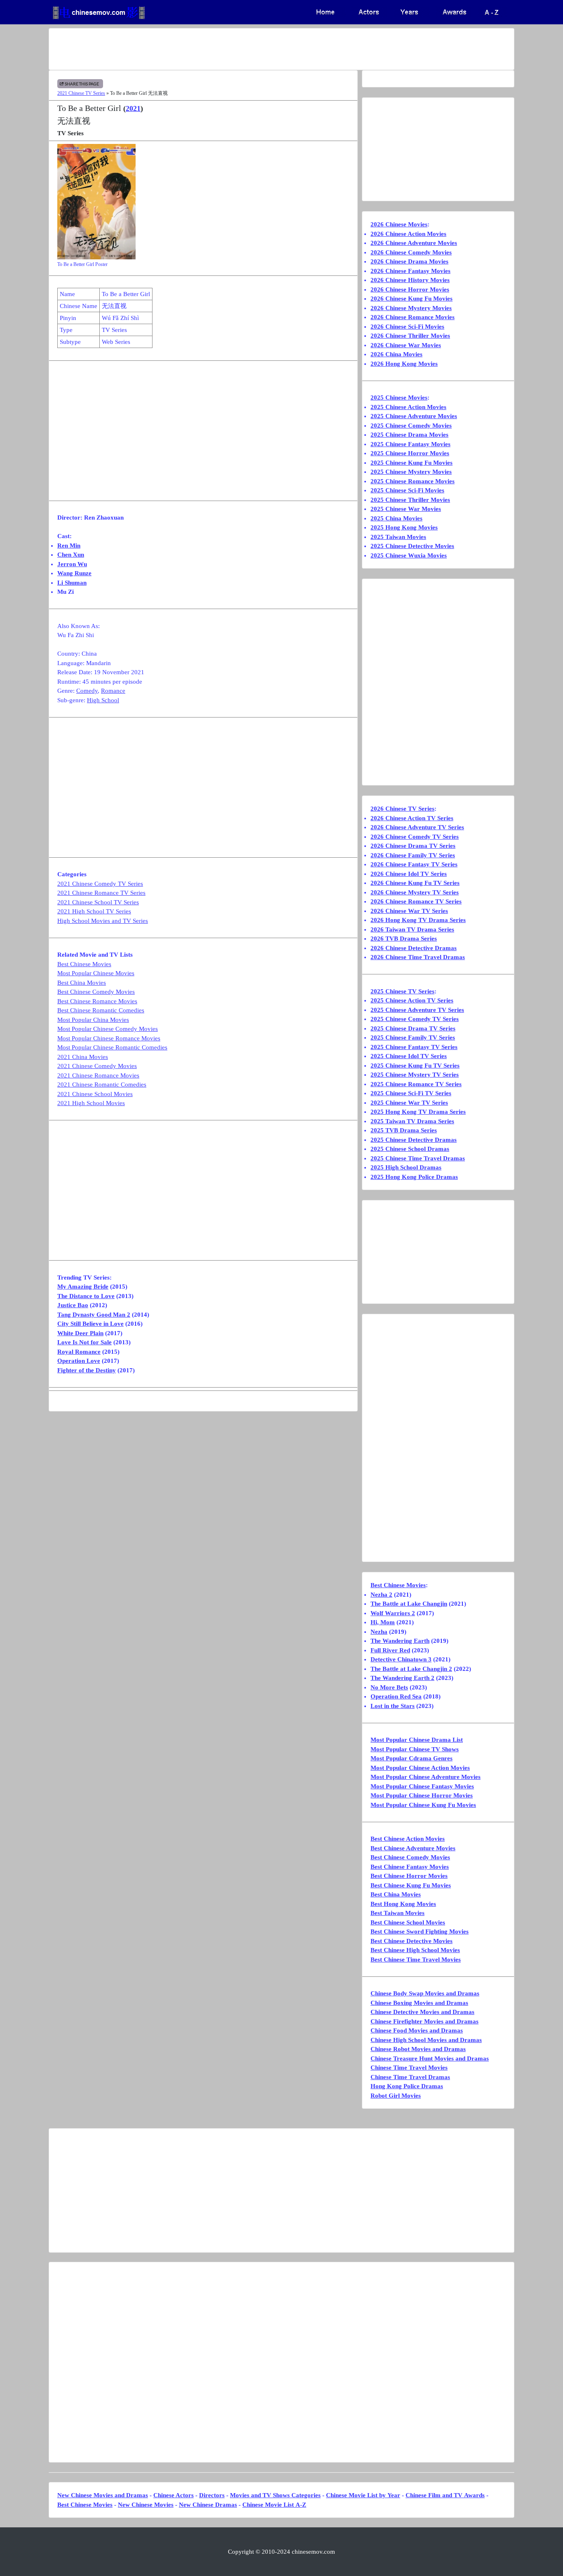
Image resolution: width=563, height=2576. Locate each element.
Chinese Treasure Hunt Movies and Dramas (430, 2058)
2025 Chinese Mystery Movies (411, 472)
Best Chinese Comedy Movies (96, 992)
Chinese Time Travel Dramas (410, 2077)
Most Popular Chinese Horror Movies (422, 1795)
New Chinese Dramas (208, 2505)
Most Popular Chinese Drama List (417, 1740)
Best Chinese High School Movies (415, 1950)
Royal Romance (79, 1352)
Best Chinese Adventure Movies (413, 1848)
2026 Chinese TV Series (402, 809)
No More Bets (389, 1687)
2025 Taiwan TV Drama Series (412, 1121)
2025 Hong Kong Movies (404, 527)
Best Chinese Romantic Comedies (101, 1010)
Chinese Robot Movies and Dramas (418, 2049)
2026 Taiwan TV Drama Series (412, 929)
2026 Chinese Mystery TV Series (415, 892)
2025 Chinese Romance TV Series (416, 1084)
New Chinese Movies (146, 2505)
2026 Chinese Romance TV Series (416, 901)
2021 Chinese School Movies (95, 1094)
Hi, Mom (383, 1622)
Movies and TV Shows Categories (275, 2495)
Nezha (379, 1632)
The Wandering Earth (400, 1641)
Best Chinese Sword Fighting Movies (420, 1931)
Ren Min (69, 546)
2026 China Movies (396, 354)
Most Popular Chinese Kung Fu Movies (423, 1805)
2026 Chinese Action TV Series (412, 818)
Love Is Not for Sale (84, 1342)
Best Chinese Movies (84, 964)
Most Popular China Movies (93, 1020)
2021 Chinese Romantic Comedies (102, 1085)
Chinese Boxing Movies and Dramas (419, 2003)
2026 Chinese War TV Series (409, 911)
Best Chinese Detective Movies (412, 1941)
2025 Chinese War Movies (406, 509)
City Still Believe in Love (90, 1324)
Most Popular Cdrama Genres (412, 1758)
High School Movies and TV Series (103, 921)
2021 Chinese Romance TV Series (101, 893)
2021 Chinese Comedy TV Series (100, 884)
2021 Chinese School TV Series (98, 902)
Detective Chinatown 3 (401, 1659)
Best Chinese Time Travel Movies (416, 1960)
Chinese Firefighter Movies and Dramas (425, 2021)
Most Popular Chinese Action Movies (420, 1768)
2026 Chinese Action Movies (408, 234)
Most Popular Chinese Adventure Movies (426, 1777)
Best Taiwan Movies (398, 1913)
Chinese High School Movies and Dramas (426, 2040)
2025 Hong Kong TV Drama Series (418, 1112)
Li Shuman (72, 583)
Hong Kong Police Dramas (407, 2086)
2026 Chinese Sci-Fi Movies (407, 327)
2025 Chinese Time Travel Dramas (418, 1158)
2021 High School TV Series (94, 911)
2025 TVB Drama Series (404, 1130)
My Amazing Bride (83, 1287)
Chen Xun (71, 555)
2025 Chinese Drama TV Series (413, 1028)
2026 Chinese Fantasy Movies (411, 271)
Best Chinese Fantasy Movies (410, 1867)
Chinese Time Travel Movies (409, 2068)
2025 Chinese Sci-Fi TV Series (411, 1093)
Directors (212, 2495)
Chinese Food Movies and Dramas (417, 2030)
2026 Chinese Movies (399, 224)
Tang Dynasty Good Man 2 (94, 1315)
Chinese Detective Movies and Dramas (422, 2012)
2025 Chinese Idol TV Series (409, 1056)
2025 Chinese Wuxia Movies (409, 555)
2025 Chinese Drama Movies (409, 435)
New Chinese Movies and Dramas (103, 2495)
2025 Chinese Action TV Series (412, 1000)
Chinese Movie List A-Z (274, 2505)
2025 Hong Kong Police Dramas (414, 1177)
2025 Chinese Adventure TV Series (417, 1010)
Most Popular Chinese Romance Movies (109, 1038)
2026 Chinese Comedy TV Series (415, 837)
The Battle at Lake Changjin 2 (411, 1669)
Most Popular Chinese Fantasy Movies (422, 1786)
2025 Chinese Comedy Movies (411, 426)
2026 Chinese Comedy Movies (411, 252)
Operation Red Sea (396, 1696)
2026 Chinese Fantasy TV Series (414, 864)
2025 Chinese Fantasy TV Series (414, 1047)
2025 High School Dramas (406, 1167)
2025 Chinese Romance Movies (413, 481)
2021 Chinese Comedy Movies (97, 1066)
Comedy (87, 691)
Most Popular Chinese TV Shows (415, 1749)
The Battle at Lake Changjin (409, 1604)
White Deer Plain (80, 1333)
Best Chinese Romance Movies (97, 1001)
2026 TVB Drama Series (404, 939)
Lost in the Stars (393, 1706)
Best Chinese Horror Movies (409, 1876)
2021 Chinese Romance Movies (98, 1075)
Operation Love (79, 1361)
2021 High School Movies (91, 1103)
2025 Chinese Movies (399, 398)
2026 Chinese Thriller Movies (410, 336)
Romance (113, 691)
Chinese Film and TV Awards (445, 2495)
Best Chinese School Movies (408, 1922)
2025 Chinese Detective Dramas (414, 1140)
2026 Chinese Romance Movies (413, 317)
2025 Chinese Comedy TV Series (415, 1019)
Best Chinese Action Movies (408, 1839)
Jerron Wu (72, 564)
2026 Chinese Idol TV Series (409, 874)
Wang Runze (74, 573)
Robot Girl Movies (396, 2096)
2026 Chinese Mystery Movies (411, 308)
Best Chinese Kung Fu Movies (411, 1885)
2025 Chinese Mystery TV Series (415, 1075)
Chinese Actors (174, 2495)
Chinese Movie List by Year (363, 2495)
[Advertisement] (249, 49)
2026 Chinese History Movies (410, 280)
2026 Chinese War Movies (406, 345)
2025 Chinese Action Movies (408, 407)
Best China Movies (82, 983)
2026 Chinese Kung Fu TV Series (415, 883)
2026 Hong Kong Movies (404, 364)
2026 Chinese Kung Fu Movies (412, 299)
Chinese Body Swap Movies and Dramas (425, 1993)
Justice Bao (73, 1305)
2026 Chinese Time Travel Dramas (418, 957)
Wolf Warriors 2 (393, 1613)
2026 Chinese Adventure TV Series (417, 827)
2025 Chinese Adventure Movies (414, 416)
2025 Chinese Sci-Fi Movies (407, 490)
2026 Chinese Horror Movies (410, 289)
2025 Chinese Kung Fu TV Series (415, 1066)
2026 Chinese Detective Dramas (414, 948)
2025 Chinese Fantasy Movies (411, 444)
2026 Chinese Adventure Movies (414, 243)
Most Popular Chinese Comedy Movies (108, 1029)
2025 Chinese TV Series (402, 991)
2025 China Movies (396, 518)
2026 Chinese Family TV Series (413, 855)
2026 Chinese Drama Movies (409, 261)
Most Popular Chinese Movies (96, 973)
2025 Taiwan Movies (398, 537)
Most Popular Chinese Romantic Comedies (112, 1047)
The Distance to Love (86, 1296)
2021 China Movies (83, 1057)
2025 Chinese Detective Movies (412, 546)
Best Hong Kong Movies (403, 1904)
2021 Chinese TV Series (81, 93)
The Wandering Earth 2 (402, 1678)
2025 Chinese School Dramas (410, 1149)
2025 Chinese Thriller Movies (410, 500)
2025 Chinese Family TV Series (413, 1037)
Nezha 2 (381, 1595)
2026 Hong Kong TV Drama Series (418, 920)
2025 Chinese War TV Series (409, 1103)
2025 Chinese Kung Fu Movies (412, 463)
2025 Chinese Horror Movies (410, 453)
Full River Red (390, 1650)
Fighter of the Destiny (87, 1370)
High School (103, 700)
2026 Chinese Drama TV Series (413, 846)
